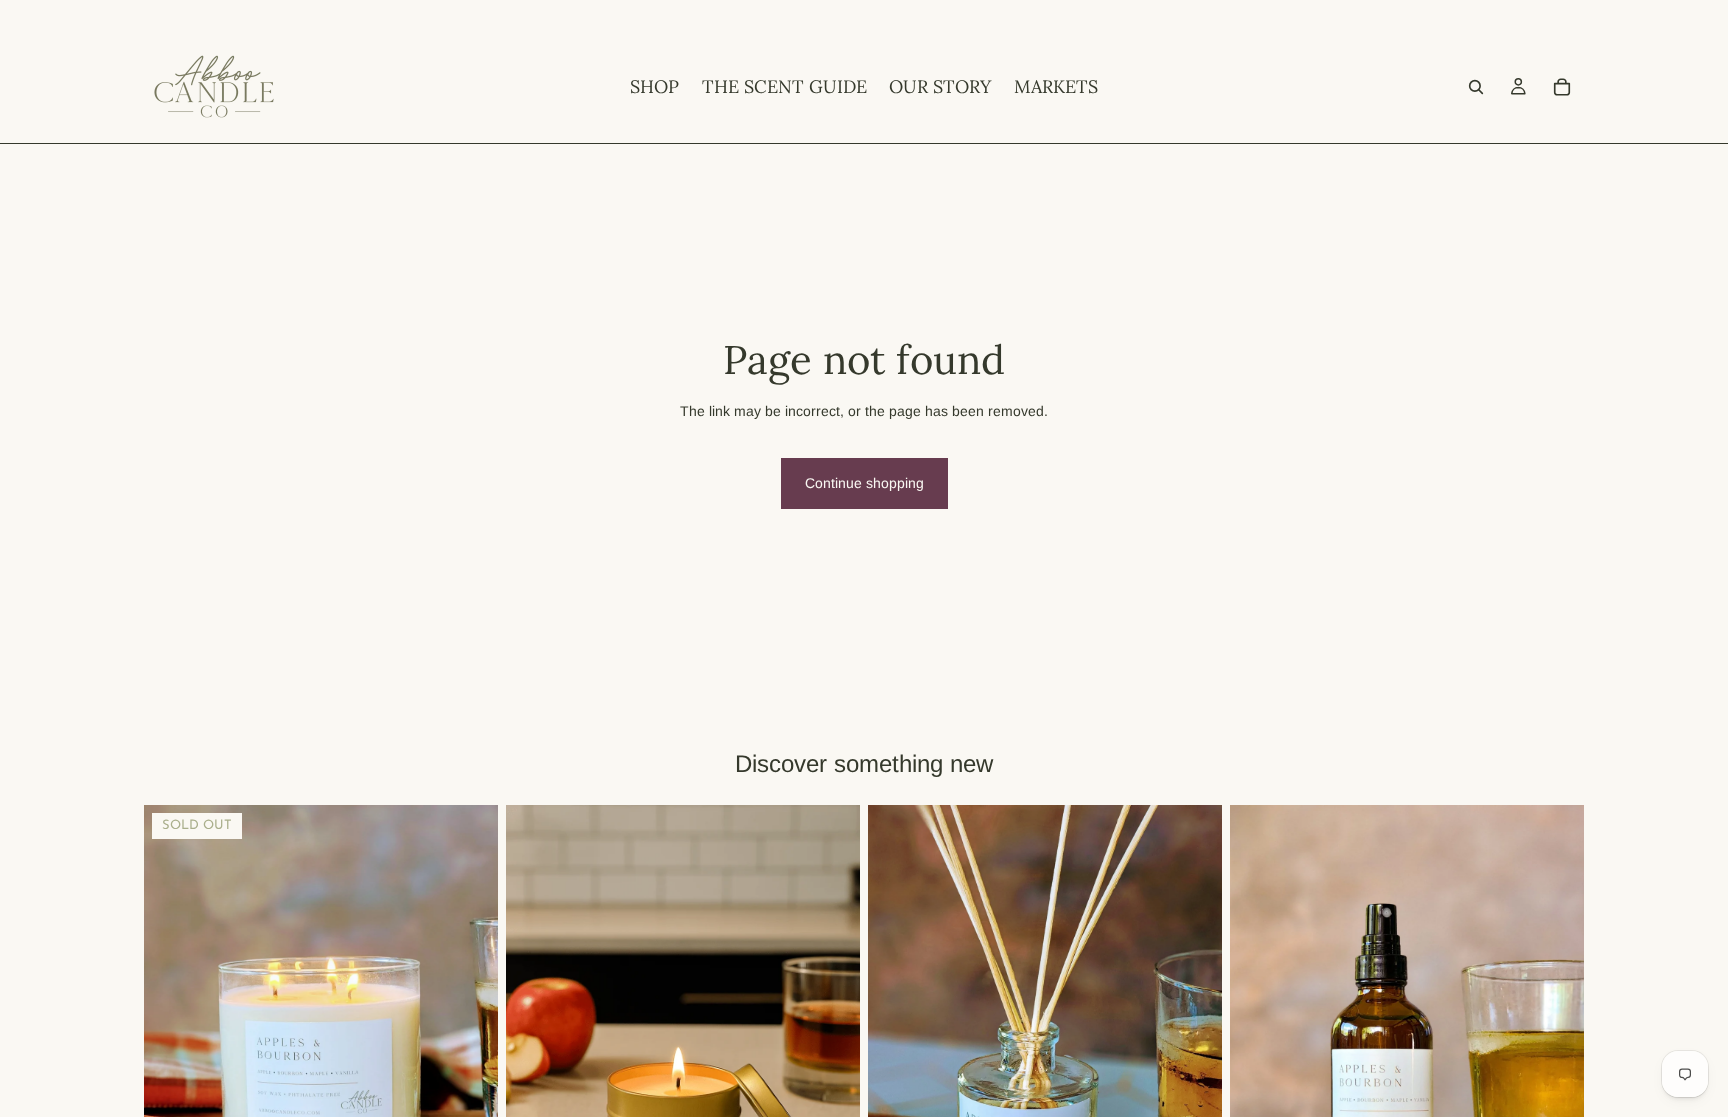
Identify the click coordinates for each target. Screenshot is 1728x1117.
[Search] (1476, 87)
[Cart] (1562, 87)
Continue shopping (864, 483)
